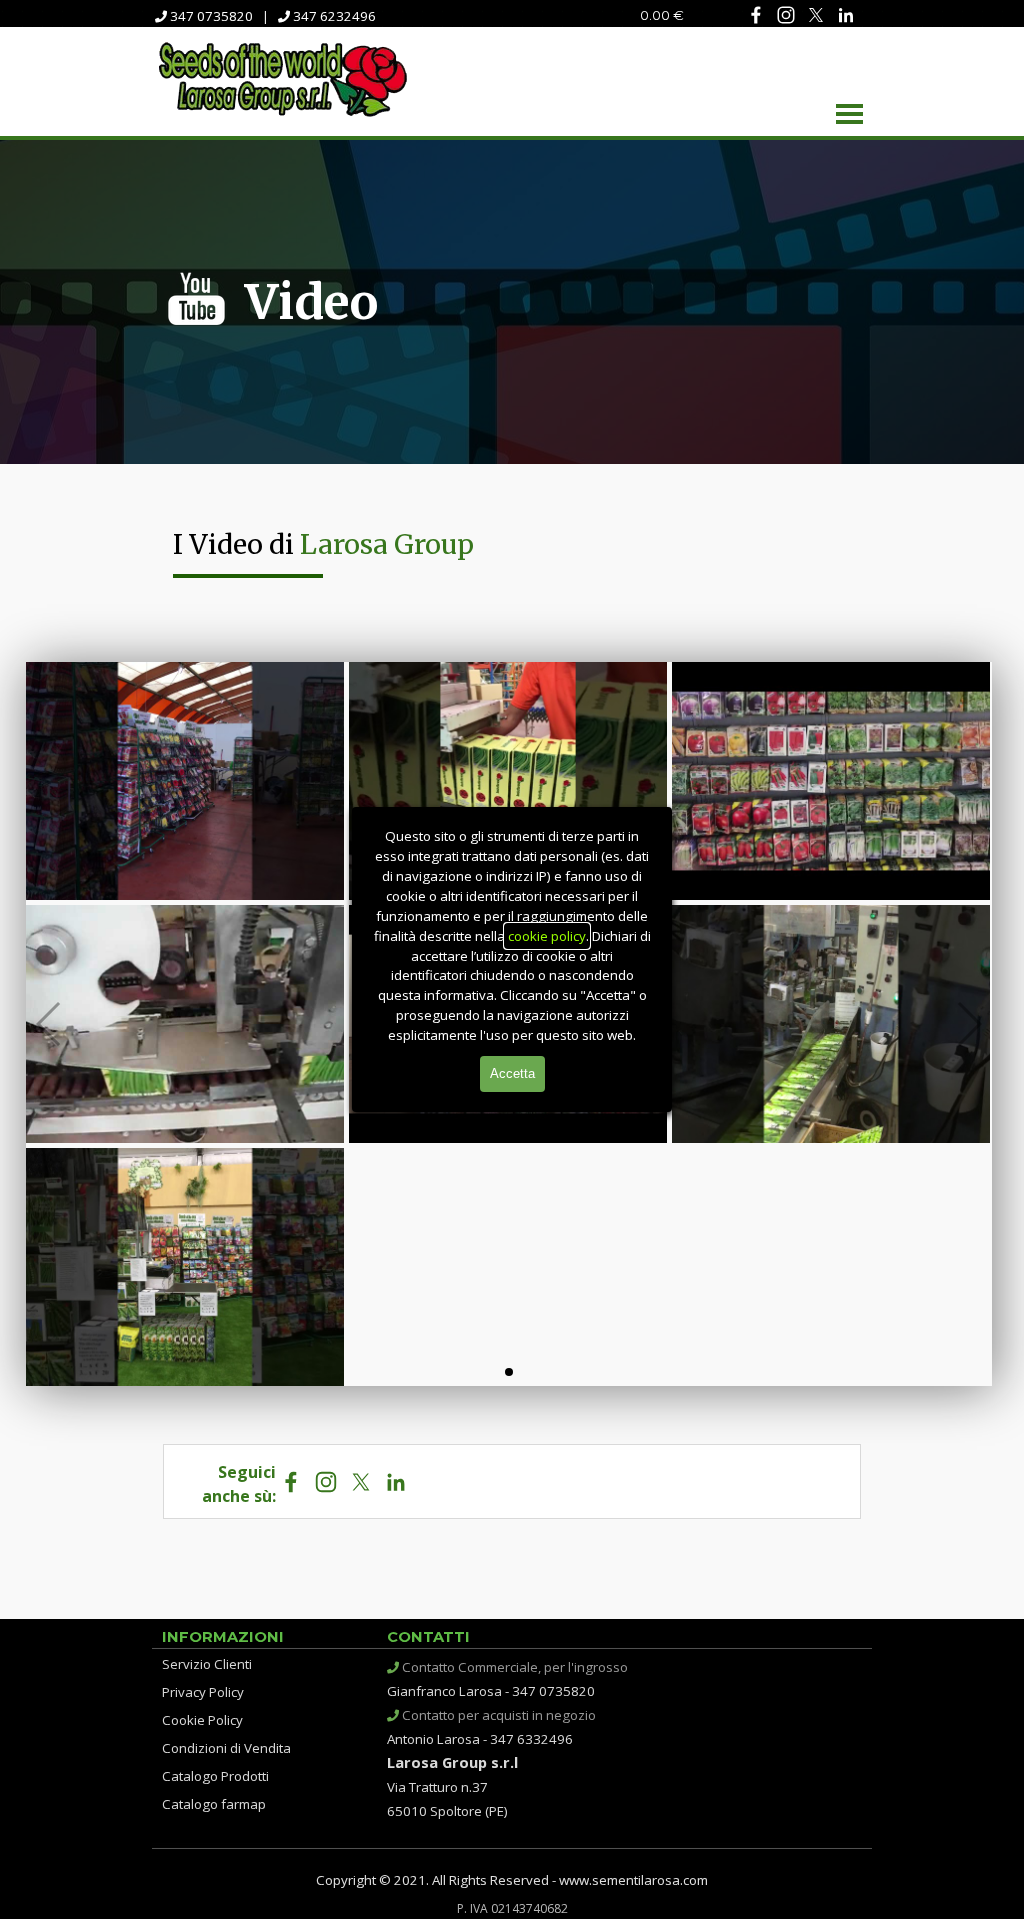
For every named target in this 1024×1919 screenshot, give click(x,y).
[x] (815, 14)
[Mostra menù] (849, 113)
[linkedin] (845, 14)
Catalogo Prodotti (215, 1776)
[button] (185, 781)
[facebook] (755, 14)
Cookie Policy (202, 1720)
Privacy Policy (203, 1692)
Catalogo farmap (214, 1804)
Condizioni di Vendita (226, 1748)
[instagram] (785, 14)
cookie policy (547, 936)
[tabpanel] (292, 15)
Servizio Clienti (207, 1664)
